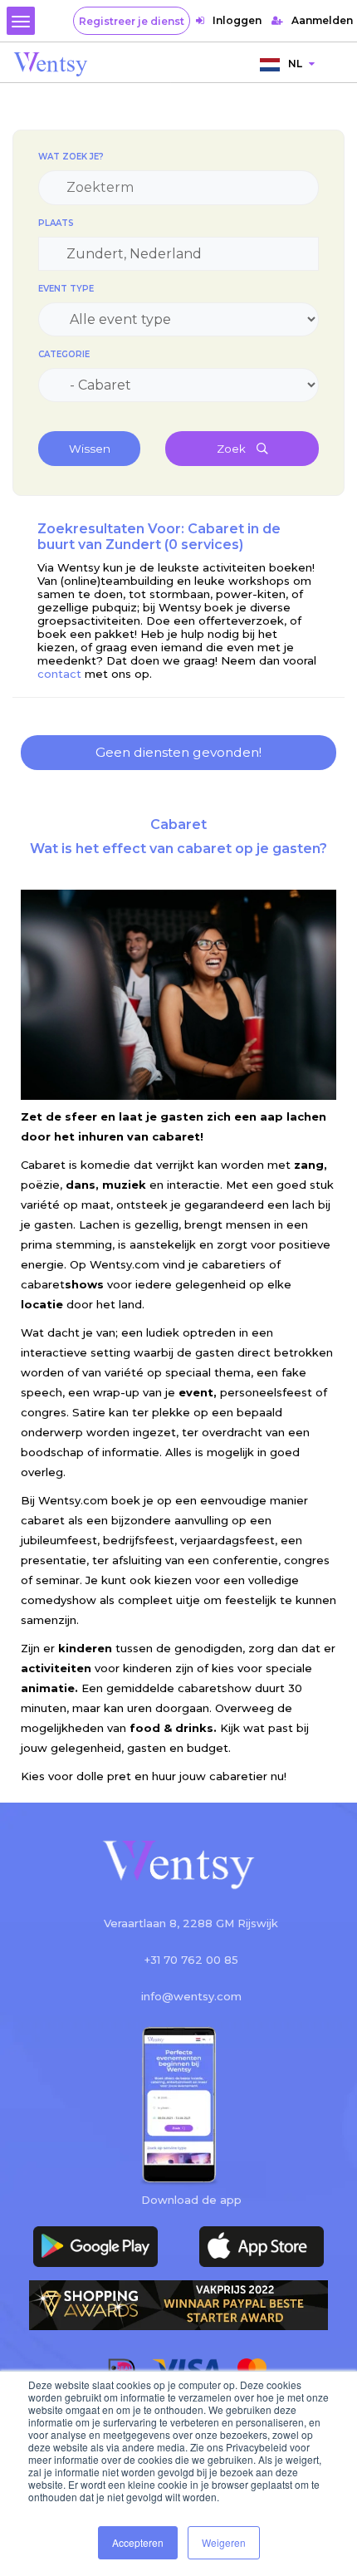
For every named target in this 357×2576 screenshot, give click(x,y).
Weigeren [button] (224, 2542)
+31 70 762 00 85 (191, 1960)
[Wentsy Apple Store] (262, 2247)
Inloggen (237, 20)
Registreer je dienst (132, 21)
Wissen (90, 449)
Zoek (232, 449)
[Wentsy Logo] (178, 1866)
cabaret (62, 1284)
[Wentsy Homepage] (51, 63)
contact (61, 674)
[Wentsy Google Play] (95, 2247)
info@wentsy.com (191, 1996)
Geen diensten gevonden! (178, 752)
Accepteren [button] (138, 2542)
